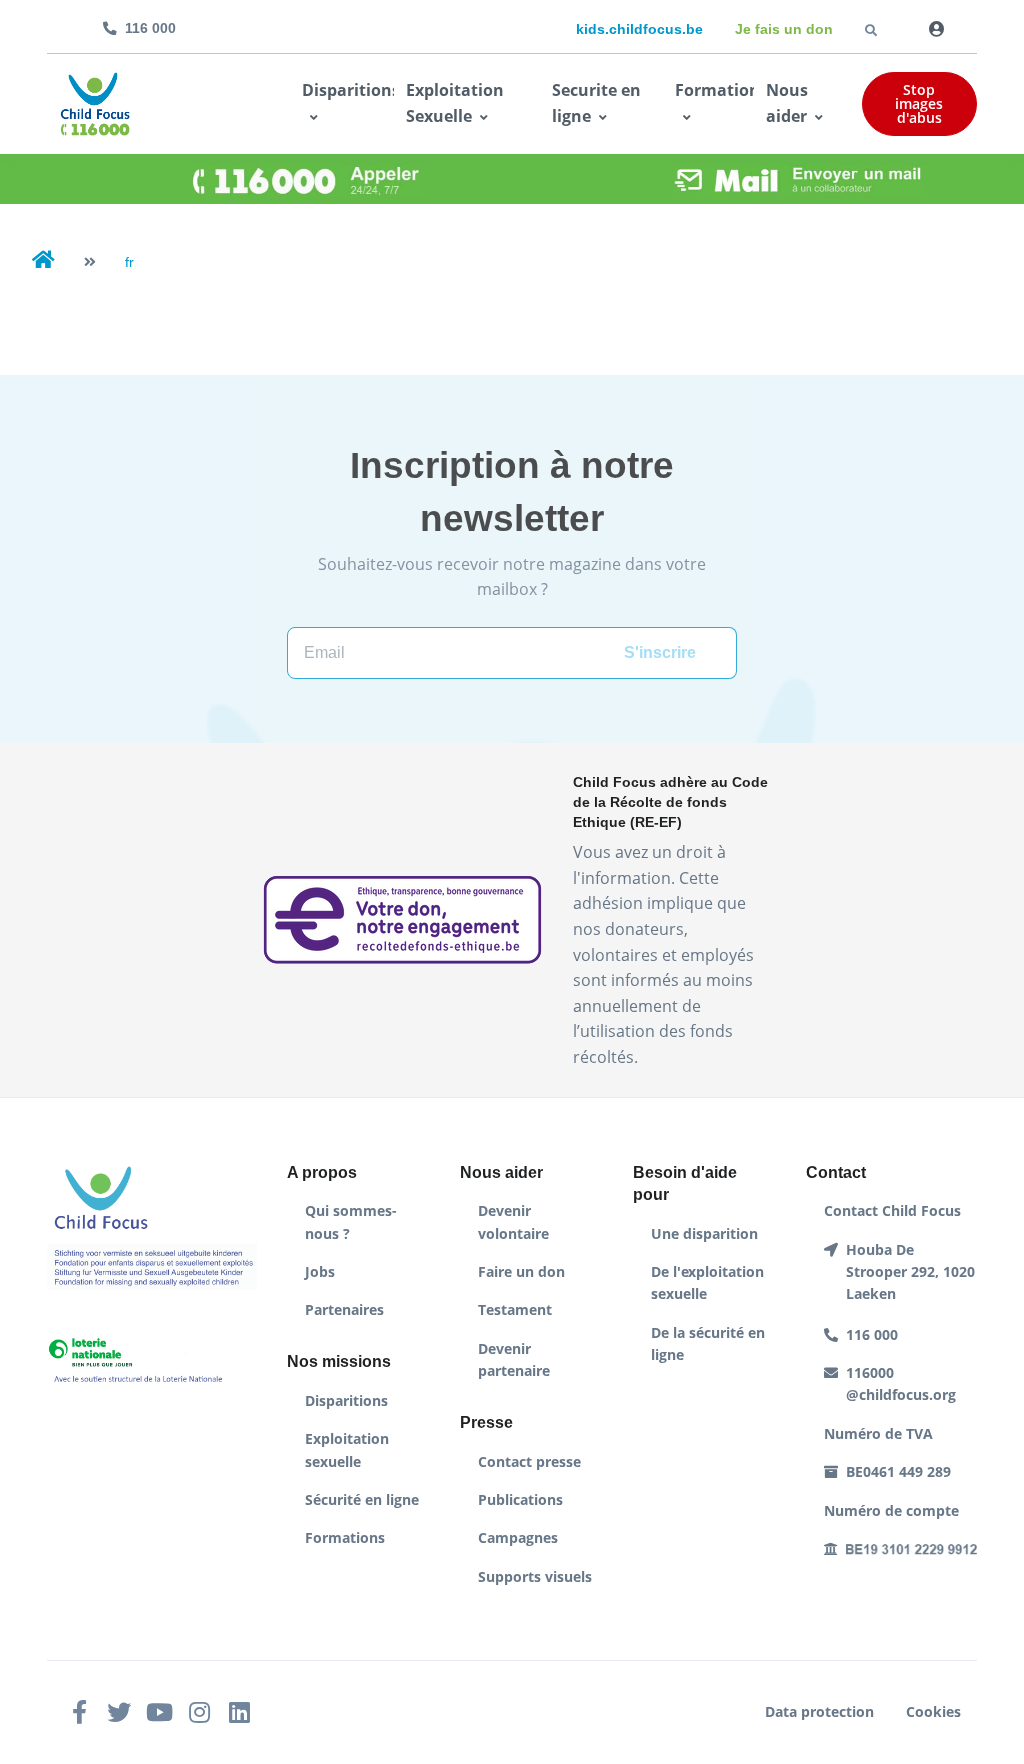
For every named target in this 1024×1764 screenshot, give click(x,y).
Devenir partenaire (514, 1359)
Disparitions (348, 90)
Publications (520, 1499)
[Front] (95, 104)
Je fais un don (784, 29)
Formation (714, 90)
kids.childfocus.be (639, 29)
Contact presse (529, 1461)
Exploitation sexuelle (347, 1449)
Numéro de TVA (878, 1433)
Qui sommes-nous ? (351, 1221)
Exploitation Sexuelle (455, 103)
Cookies (933, 1711)
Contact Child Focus (892, 1210)
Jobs (320, 1271)
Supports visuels (535, 1576)
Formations (345, 1537)
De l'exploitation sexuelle (707, 1282)
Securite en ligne (596, 103)
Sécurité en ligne (362, 1499)
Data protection (819, 1711)
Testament (515, 1309)
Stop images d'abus (919, 103)
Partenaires (344, 1309)
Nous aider (787, 103)
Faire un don (521, 1271)
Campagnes (518, 1537)
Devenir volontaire (513, 1221)
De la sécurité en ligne (708, 1343)
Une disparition (704, 1233)
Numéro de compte (891, 1510)
